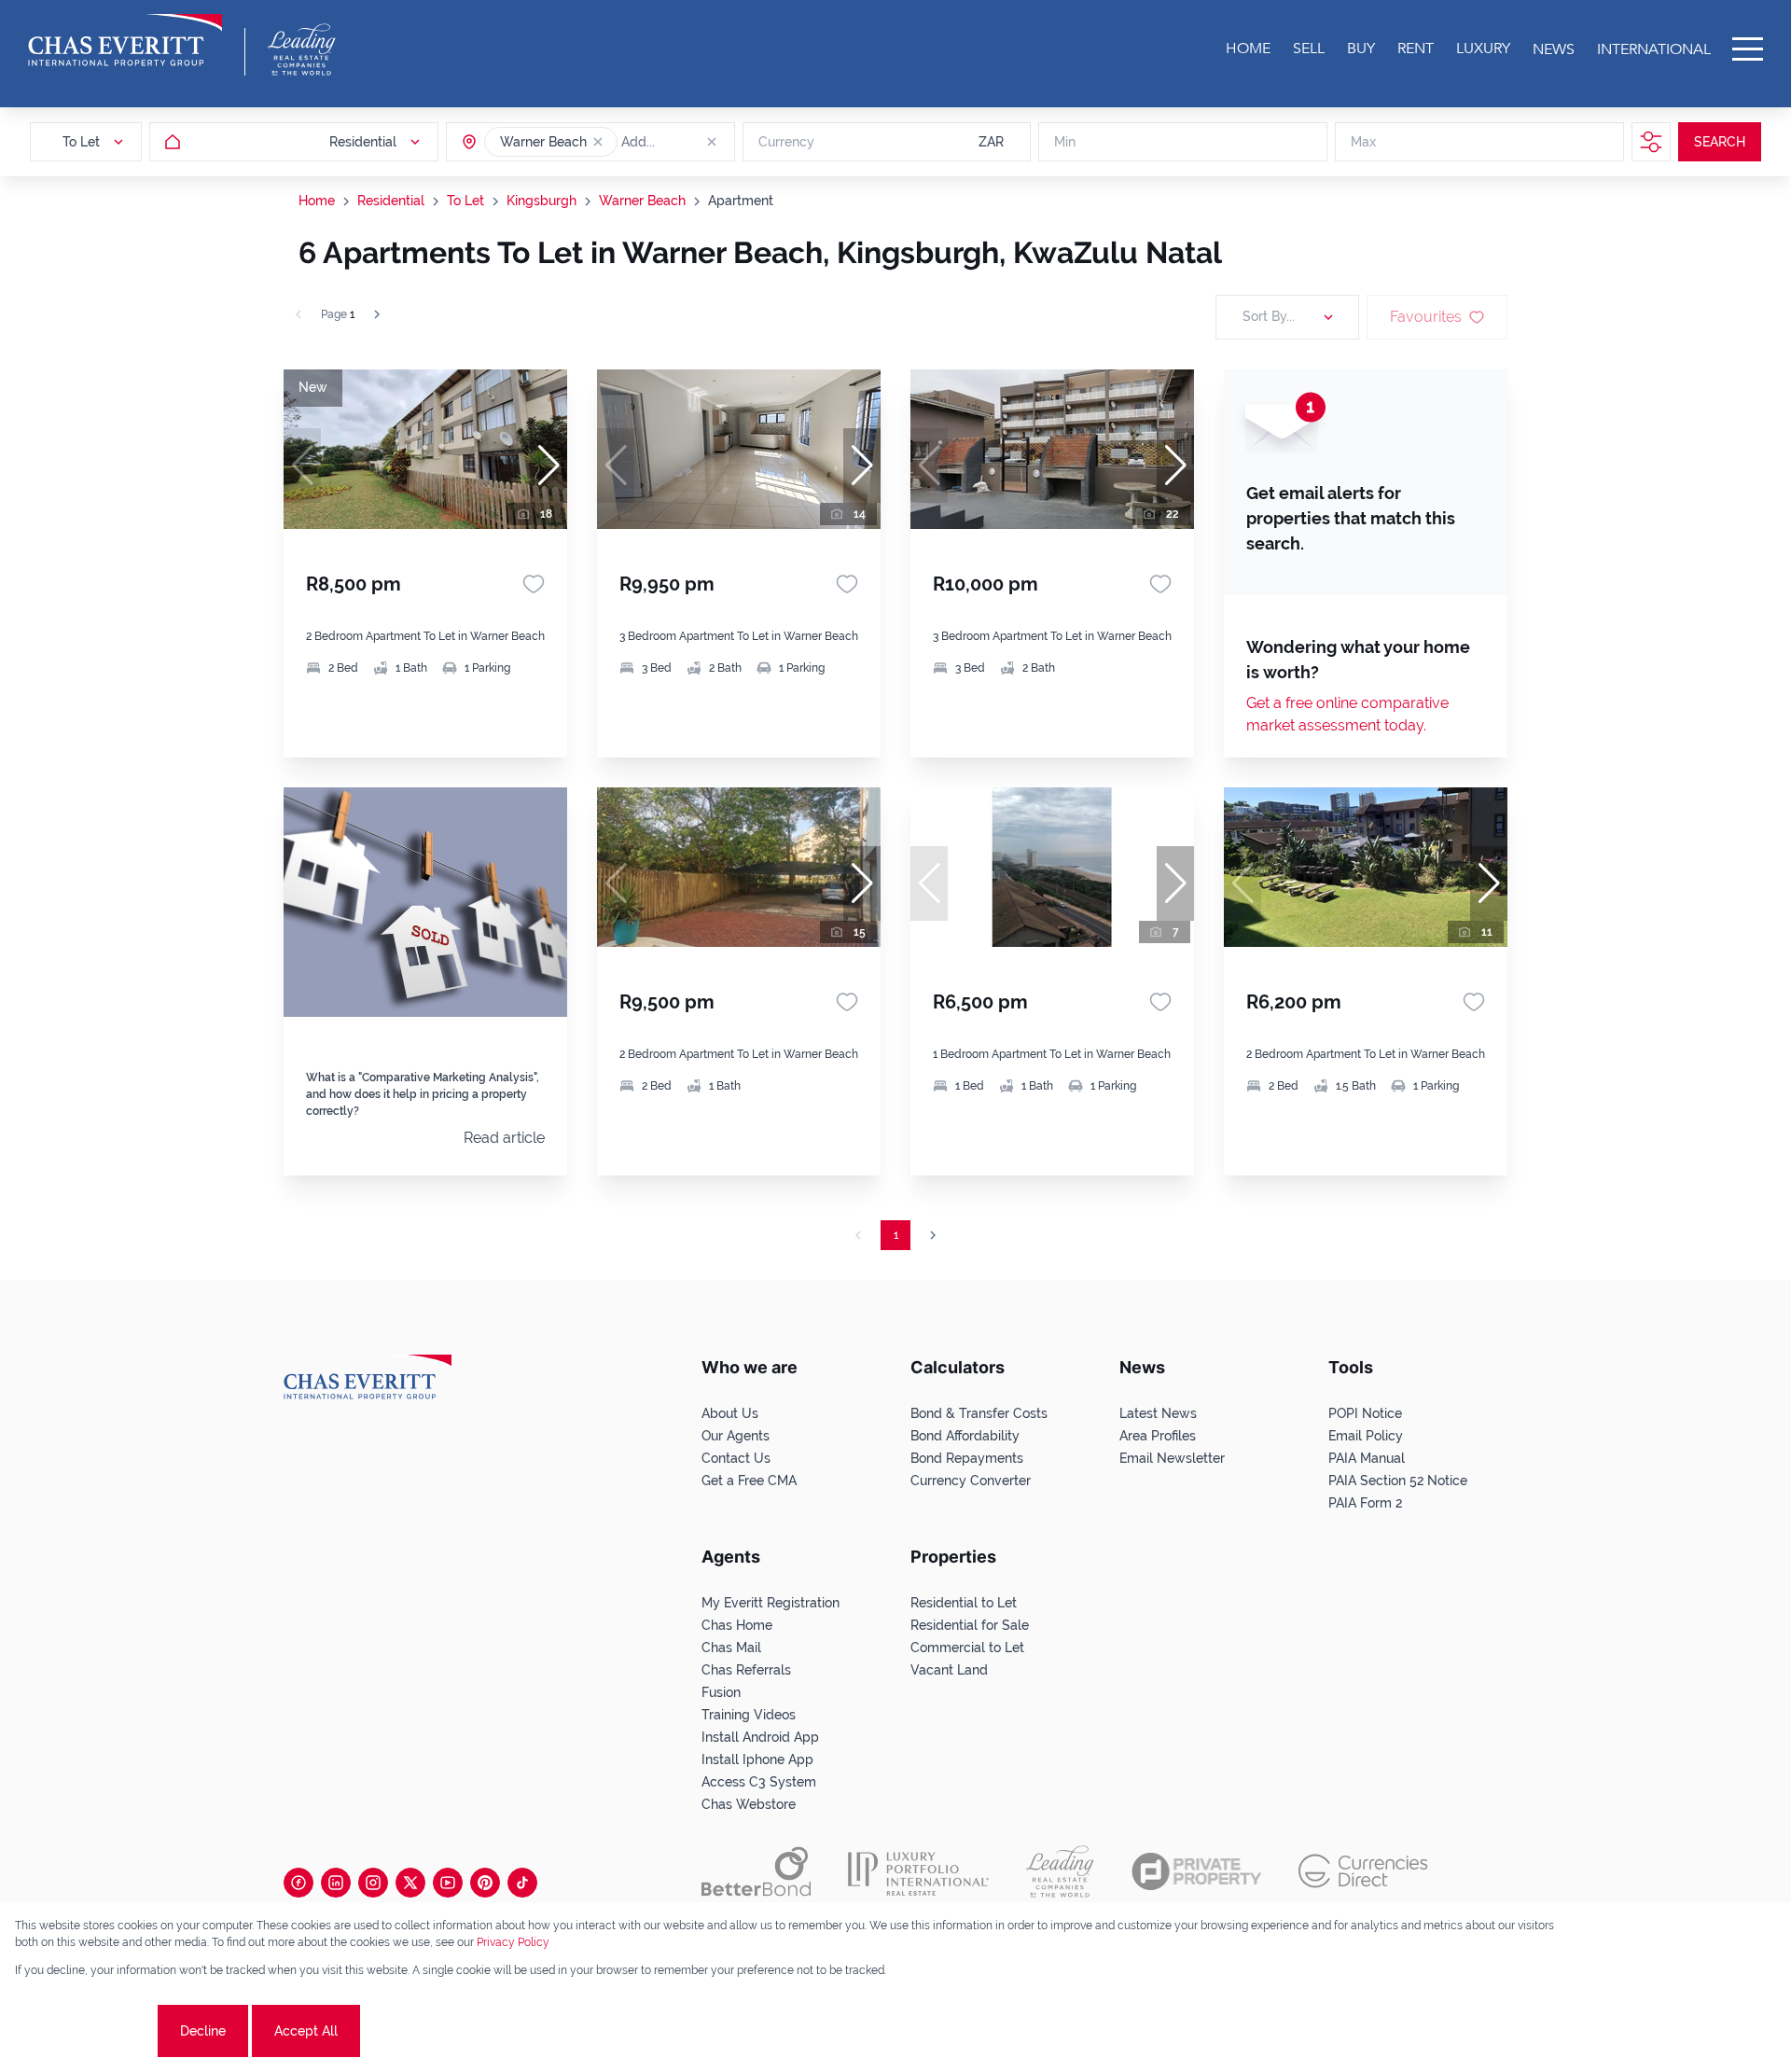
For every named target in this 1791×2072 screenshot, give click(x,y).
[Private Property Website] (1196, 1871)
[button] (598, 142)
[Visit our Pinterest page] (485, 1883)
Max (1363, 142)
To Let (465, 201)
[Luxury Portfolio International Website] (918, 1871)
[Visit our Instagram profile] (373, 1883)
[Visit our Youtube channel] (448, 1883)
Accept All (306, 2031)
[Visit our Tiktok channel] (522, 1883)
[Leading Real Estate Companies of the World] (302, 49)
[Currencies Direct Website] (1363, 1871)
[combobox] (693, 142)
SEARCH (1720, 142)
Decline (203, 2031)
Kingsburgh (541, 201)
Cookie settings (84, 2031)
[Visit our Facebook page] (298, 1883)
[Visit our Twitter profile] (410, 1883)
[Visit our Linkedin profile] (336, 1883)
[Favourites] (534, 584)
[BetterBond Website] (756, 1871)
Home (317, 201)
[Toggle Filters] (1651, 142)
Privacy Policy (513, 1942)
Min (1065, 142)
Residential (391, 201)
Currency (786, 142)
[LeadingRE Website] (1060, 1871)
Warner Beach (642, 201)
